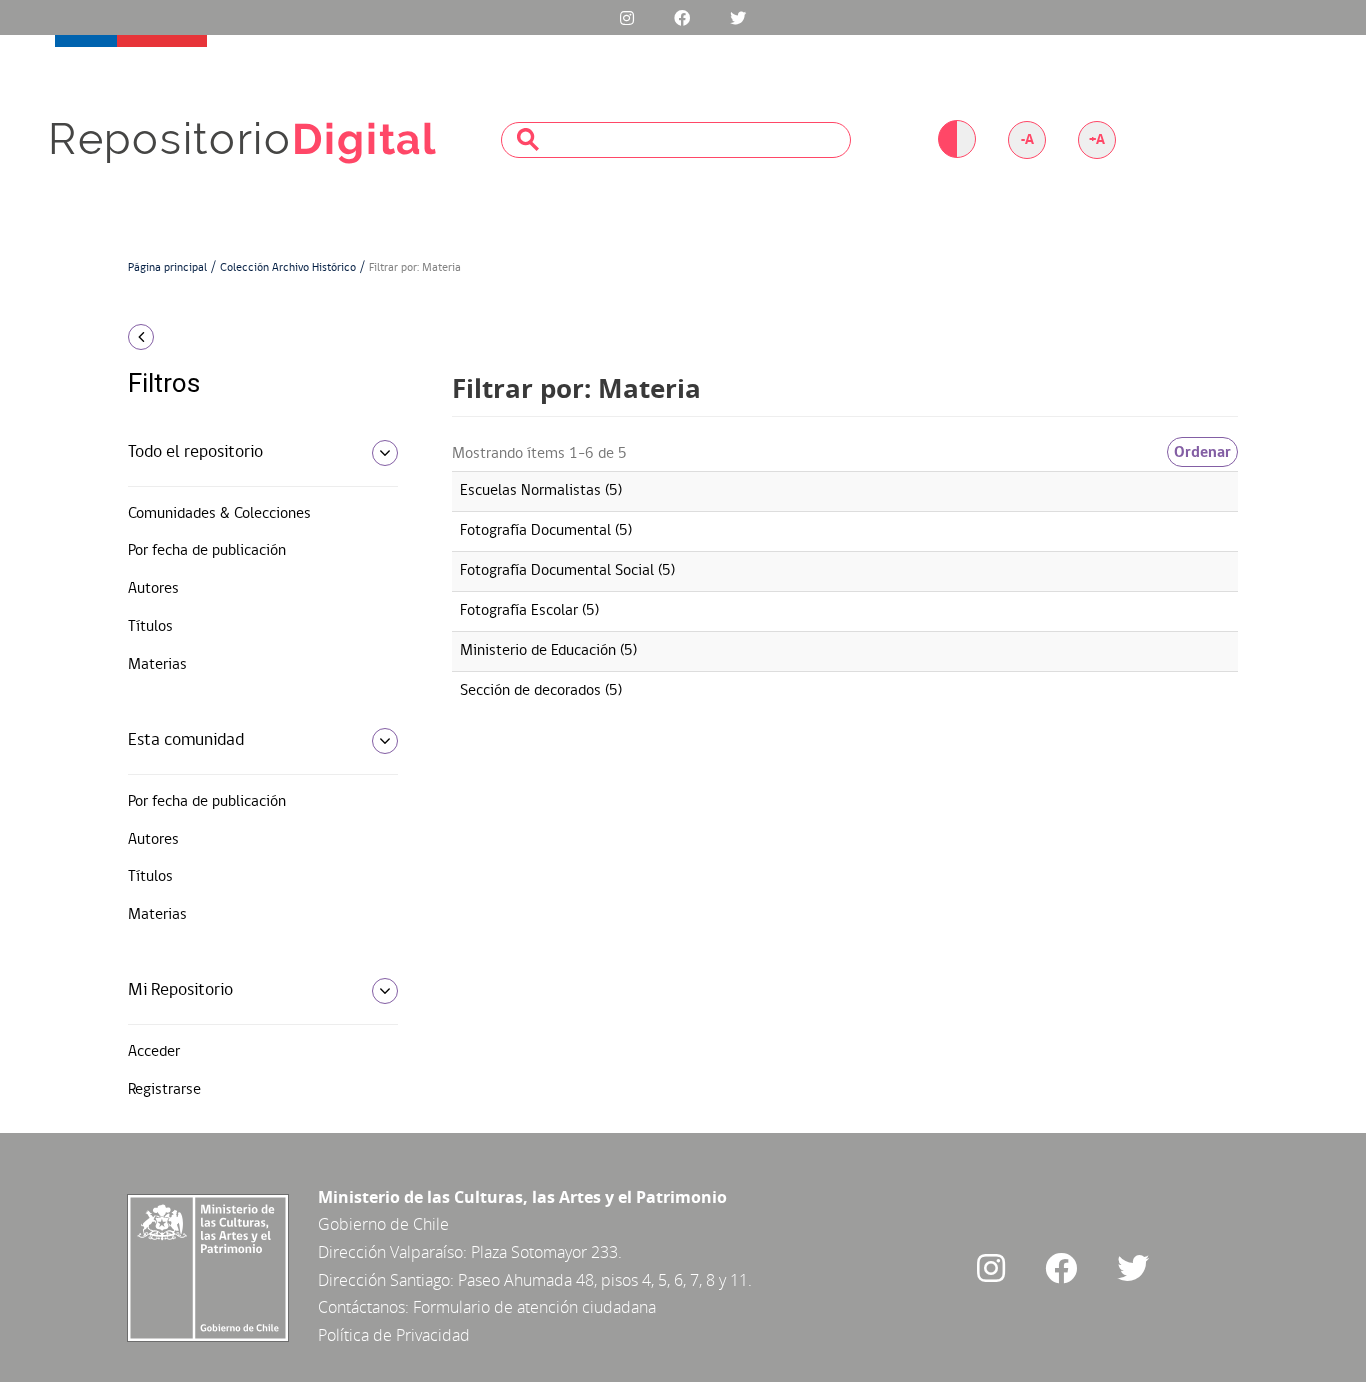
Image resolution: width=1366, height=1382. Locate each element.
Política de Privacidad (394, 1335)
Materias (157, 665)
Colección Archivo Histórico (288, 268)
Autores (153, 589)
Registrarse (164, 1090)
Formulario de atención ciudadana (534, 1307)
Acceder (154, 1052)
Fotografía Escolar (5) (529, 611)
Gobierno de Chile (383, 1224)
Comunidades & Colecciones (219, 514)
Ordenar (1202, 452)
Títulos (150, 627)
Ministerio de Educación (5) (548, 651)
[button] (255, 337)
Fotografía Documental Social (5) (567, 571)
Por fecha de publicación (207, 551)
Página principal (167, 268)
